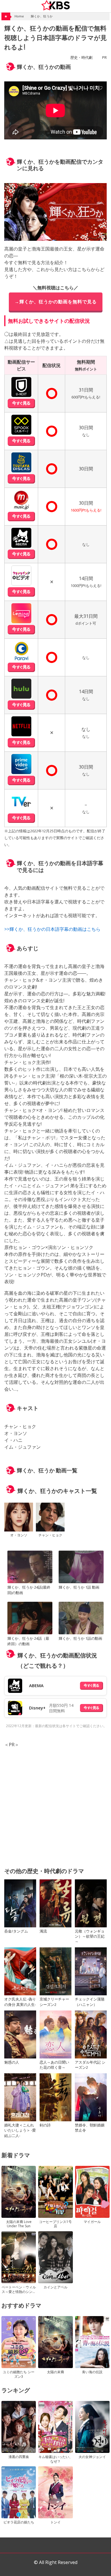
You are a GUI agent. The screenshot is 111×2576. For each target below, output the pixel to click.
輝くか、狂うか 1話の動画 (80, 1638)
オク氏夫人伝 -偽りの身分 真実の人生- (20, 2002)
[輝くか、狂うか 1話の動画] (81, 1619)
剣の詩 (45, 2125)
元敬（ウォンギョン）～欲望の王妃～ (90, 1936)
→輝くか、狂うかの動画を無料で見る (56, 302)
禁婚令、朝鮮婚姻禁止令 (90, 2128)
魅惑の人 (12, 2062)
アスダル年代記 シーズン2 (90, 2065)
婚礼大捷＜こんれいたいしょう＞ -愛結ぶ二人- (20, 2130)
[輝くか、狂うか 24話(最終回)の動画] (30, 1568)
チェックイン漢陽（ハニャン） (90, 2002)
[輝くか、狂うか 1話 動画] (81, 1568)
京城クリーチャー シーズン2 (54, 2002)
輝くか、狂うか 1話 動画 (79, 1587)
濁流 (43, 1931)
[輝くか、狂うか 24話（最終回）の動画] (30, 1619)
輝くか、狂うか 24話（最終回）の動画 (28, 1641)
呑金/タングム (16, 1931)
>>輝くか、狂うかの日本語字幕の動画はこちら (52, 929)
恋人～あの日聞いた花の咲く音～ (54, 2065)
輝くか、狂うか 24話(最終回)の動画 (29, 1590)
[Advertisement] (55, 1804)
